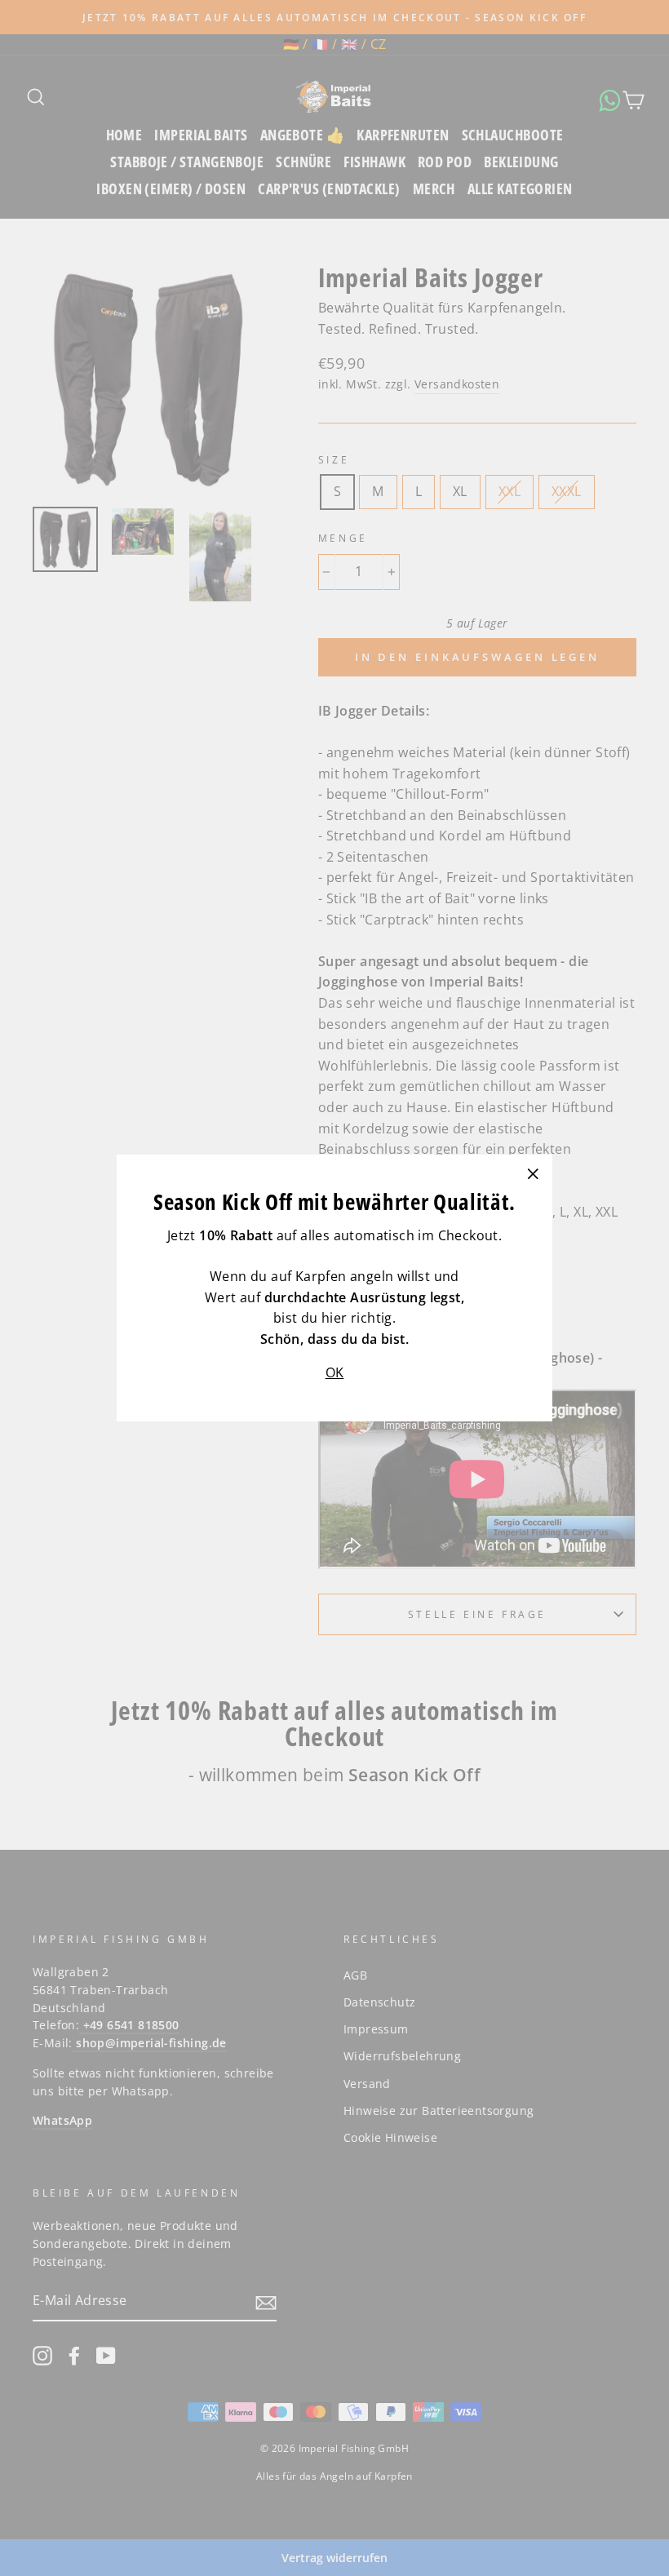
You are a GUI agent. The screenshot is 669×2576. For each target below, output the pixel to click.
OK (335, 1372)
